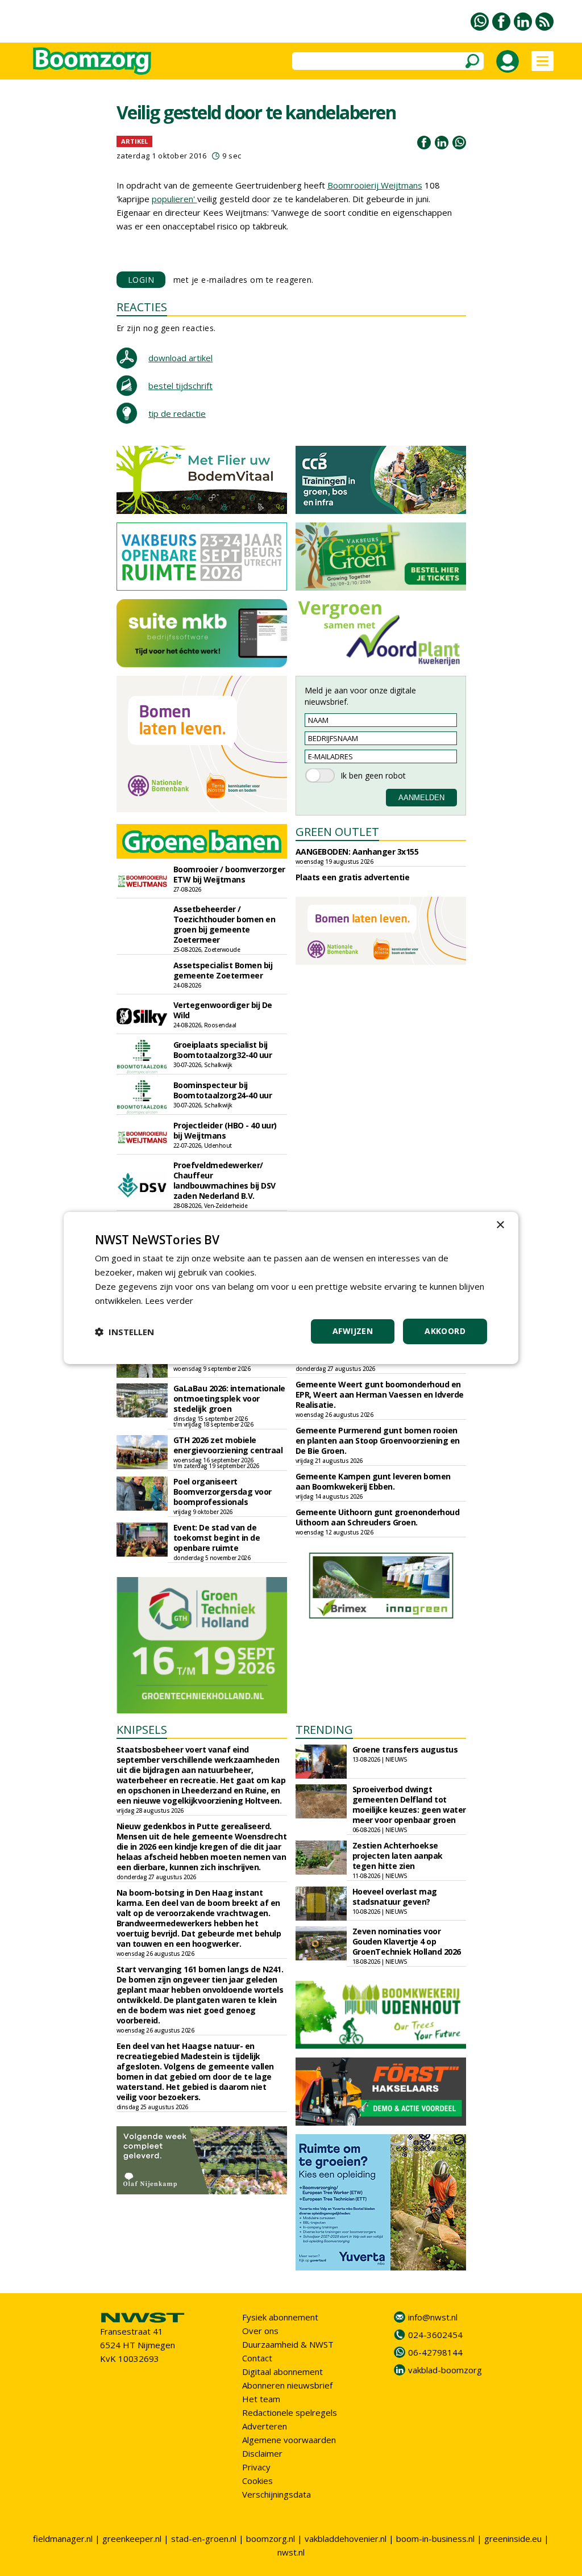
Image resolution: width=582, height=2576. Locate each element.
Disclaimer (262, 2453)
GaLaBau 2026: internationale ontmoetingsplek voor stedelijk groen (229, 1398)
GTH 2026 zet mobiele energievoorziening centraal (228, 1445)
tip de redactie (177, 413)
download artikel (180, 358)
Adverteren (265, 2426)
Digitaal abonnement (282, 2372)
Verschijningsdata (277, 2494)
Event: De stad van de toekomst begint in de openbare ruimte (217, 1538)
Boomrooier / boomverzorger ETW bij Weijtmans (229, 874)
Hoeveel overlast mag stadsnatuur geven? (395, 1897)
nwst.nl (291, 2552)
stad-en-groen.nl (204, 2539)
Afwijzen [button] (353, 1331)
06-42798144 (435, 2352)
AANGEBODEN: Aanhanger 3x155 (357, 852)
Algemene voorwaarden (289, 2440)
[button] (124, 1332)
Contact (257, 2358)
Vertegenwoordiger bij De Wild (223, 1010)
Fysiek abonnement (280, 2317)
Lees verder (169, 1300)
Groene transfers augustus (405, 1749)
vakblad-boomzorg (445, 2370)
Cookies (257, 2481)
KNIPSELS (142, 1730)
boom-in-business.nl (435, 2539)
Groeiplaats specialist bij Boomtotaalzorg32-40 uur (223, 1050)
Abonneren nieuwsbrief (287, 2385)
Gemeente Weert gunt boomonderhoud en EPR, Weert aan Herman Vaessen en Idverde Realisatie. (380, 1394)
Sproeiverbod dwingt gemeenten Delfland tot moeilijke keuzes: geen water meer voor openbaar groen (409, 1805)
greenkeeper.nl (132, 2539)
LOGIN (141, 280)
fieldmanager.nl (63, 2539)
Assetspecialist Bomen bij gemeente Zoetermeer (223, 970)
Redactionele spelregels (290, 2412)
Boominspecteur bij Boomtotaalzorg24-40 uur (223, 1090)
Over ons (260, 2331)
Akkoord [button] (445, 1331)
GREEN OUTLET (337, 832)
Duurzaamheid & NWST (288, 2344)
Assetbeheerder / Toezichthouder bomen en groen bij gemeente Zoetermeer (225, 924)
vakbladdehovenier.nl (346, 2539)
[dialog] (291, 1288)
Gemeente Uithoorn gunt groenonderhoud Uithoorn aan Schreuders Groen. (378, 1517)
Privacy (256, 2467)
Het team (261, 2399)
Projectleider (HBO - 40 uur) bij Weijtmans (225, 1130)
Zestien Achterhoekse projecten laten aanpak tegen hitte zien (398, 1856)
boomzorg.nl (271, 2539)
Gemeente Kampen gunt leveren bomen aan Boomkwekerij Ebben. (373, 1481)
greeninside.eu (513, 2539)
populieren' (174, 199)
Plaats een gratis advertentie (353, 877)
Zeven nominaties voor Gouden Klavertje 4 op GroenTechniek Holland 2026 (407, 1941)
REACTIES (142, 307)
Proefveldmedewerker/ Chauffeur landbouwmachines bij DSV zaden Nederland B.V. (225, 1180)
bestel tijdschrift (180, 386)
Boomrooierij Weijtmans (375, 185)
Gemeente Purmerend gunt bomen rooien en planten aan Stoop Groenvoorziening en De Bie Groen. (378, 1440)
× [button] (500, 1225)
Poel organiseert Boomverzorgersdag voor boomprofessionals (223, 1492)
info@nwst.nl (433, 2317)
